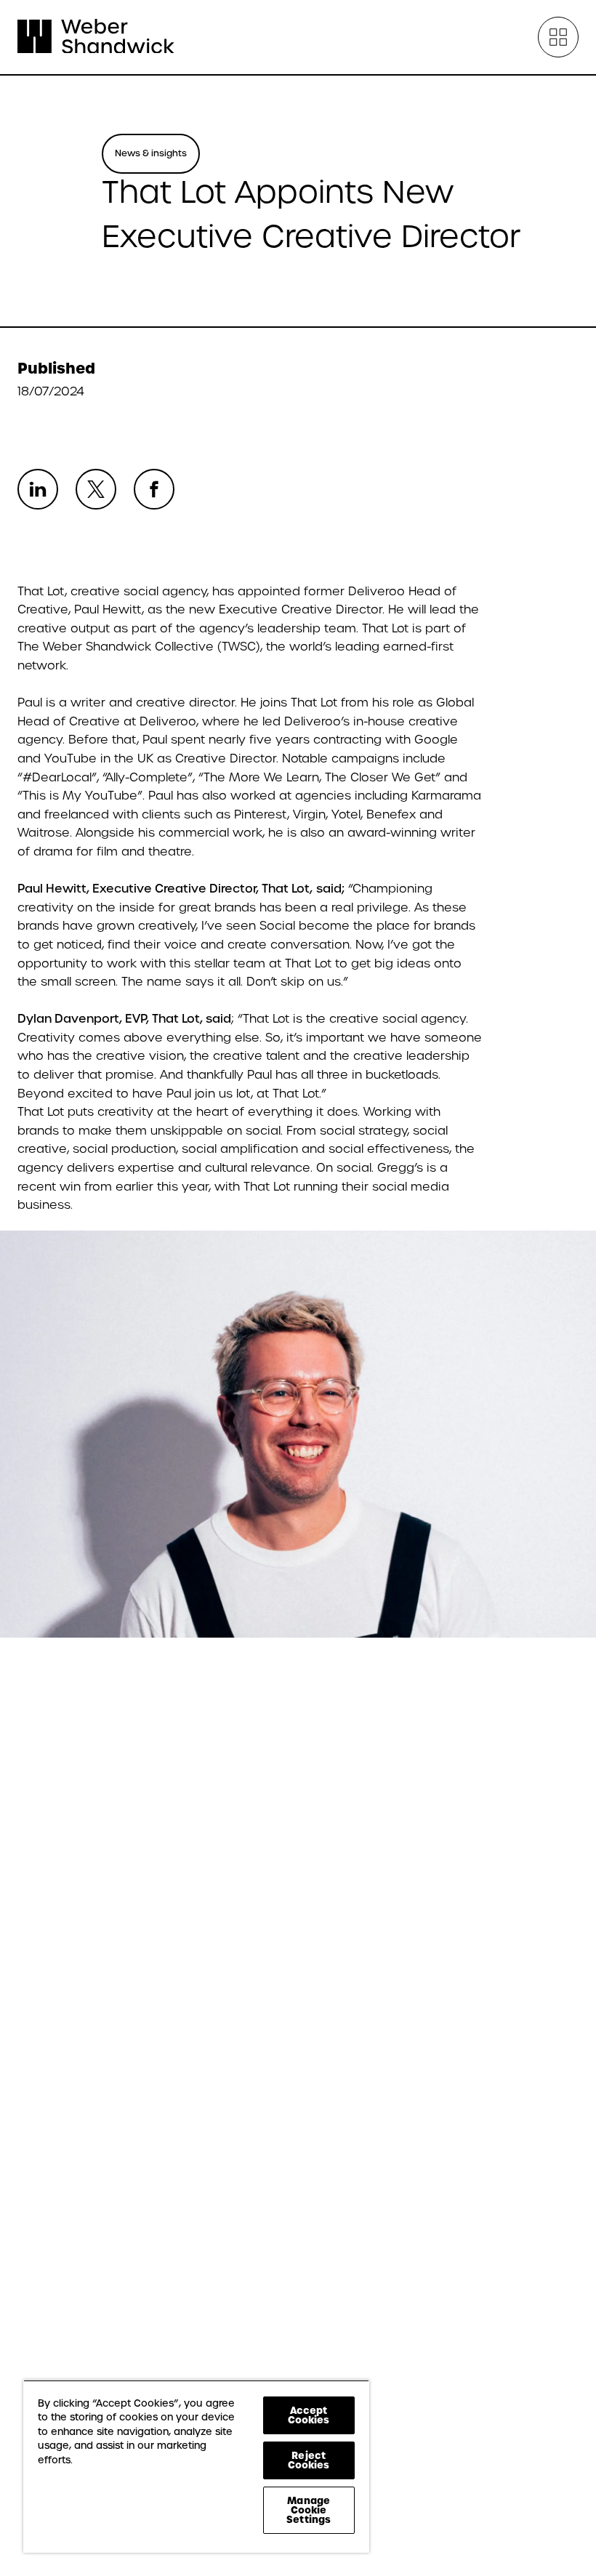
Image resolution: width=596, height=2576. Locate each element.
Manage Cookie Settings (309, 2510)
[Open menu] (558, 37)
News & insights (151, 153)
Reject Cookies (309, 2460)
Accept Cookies (309, 2415)
